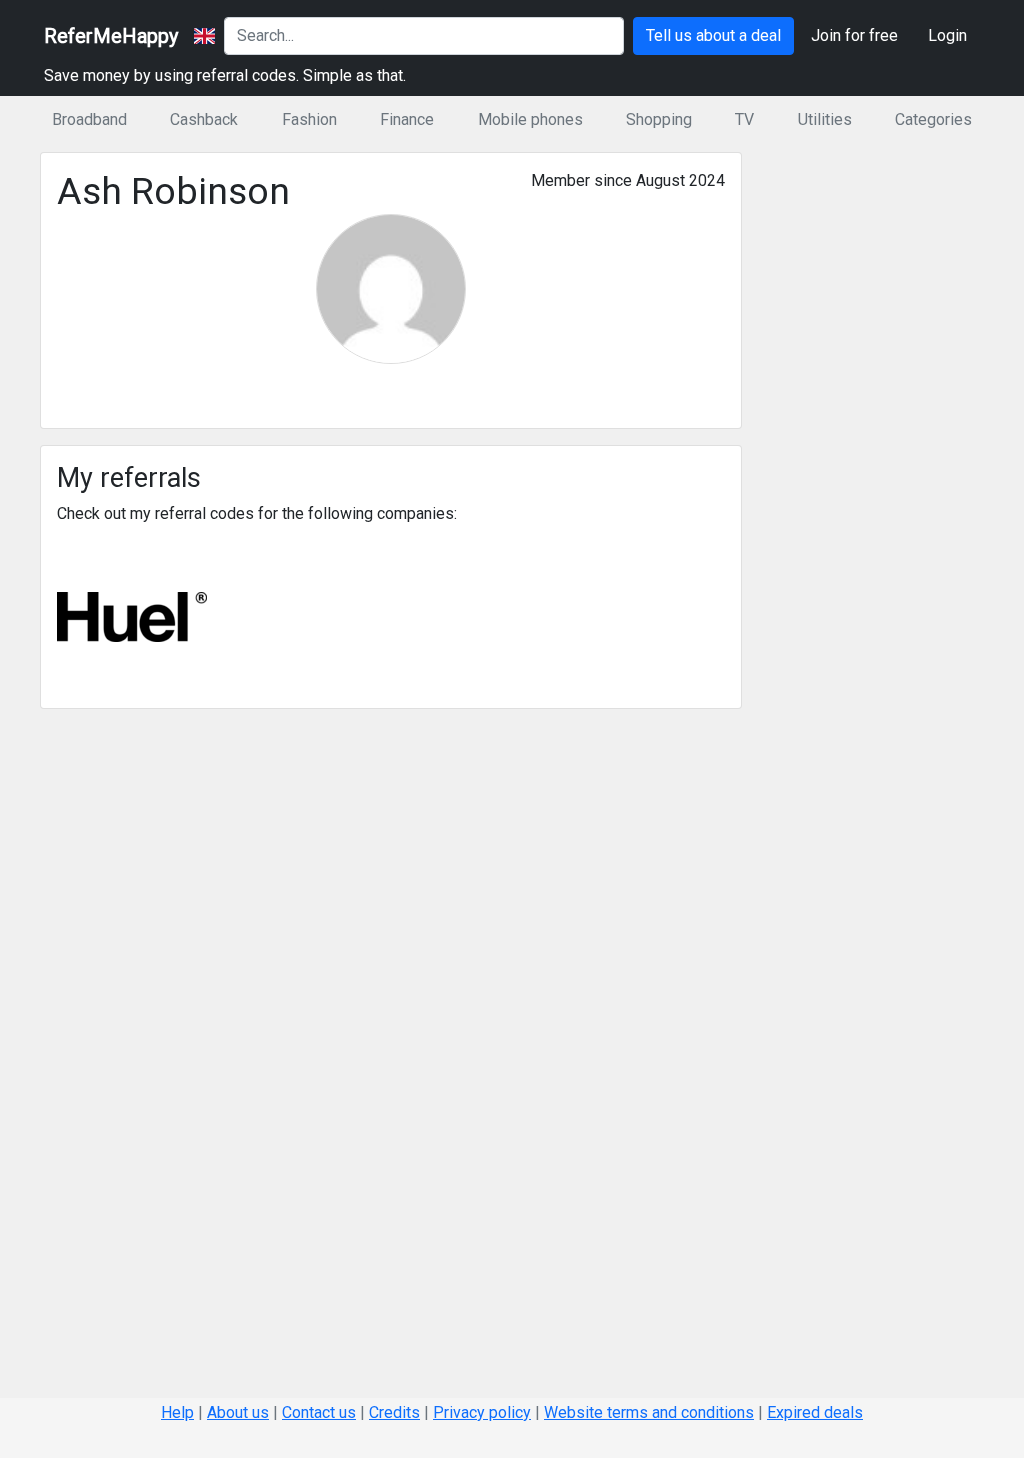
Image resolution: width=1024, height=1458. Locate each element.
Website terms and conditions (649, 1412)
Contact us (319, 1412)
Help (177, 1412)
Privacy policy (482, 1412)
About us (238, 1412)
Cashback (204, 119)
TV (744, 119)
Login (947, 35)
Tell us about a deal (713, 35)
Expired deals (815, 1412)
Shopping (659, 119)
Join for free (854, 35)
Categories (933, 119)
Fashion (309, 119)
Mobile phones (530, 119)
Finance (407, 119)
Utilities (825, 119)
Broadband (89, 119)
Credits (394, 1412)
